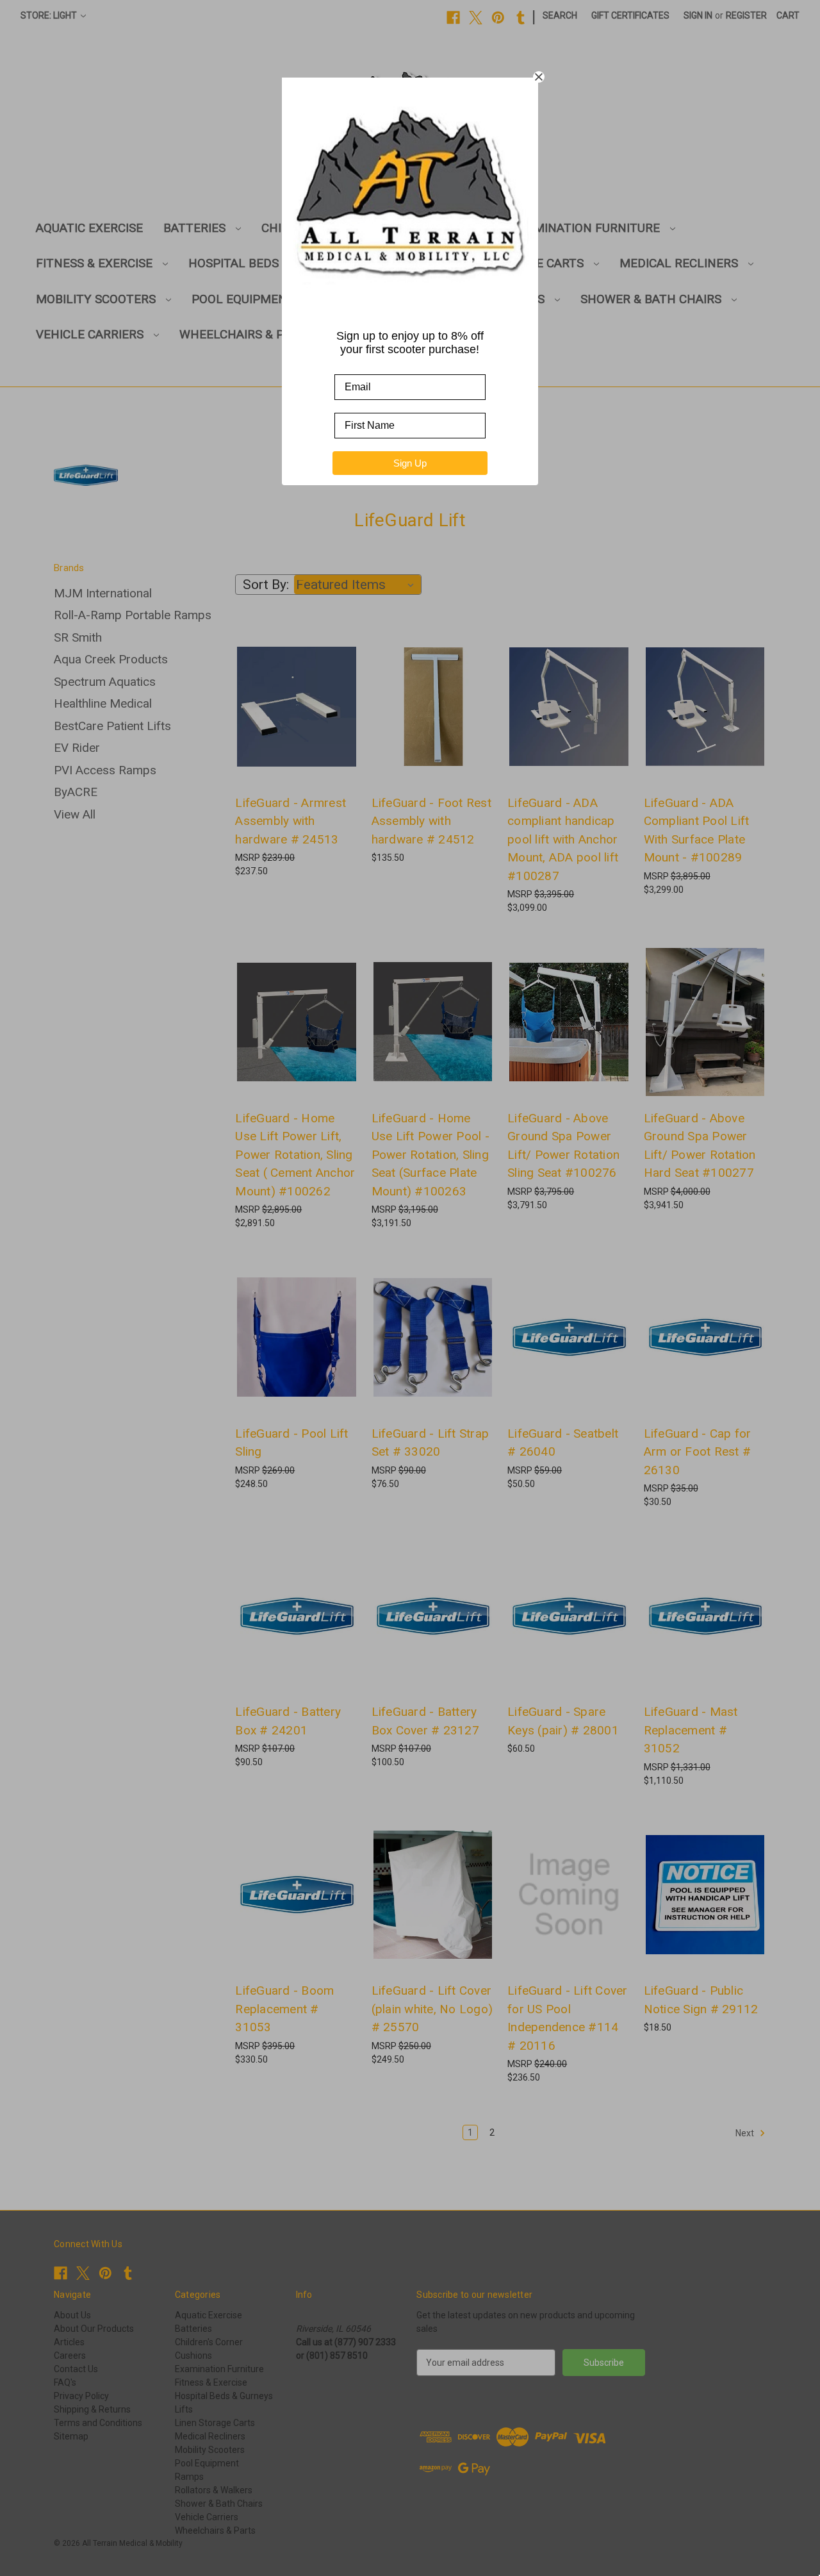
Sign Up (410, 463)
